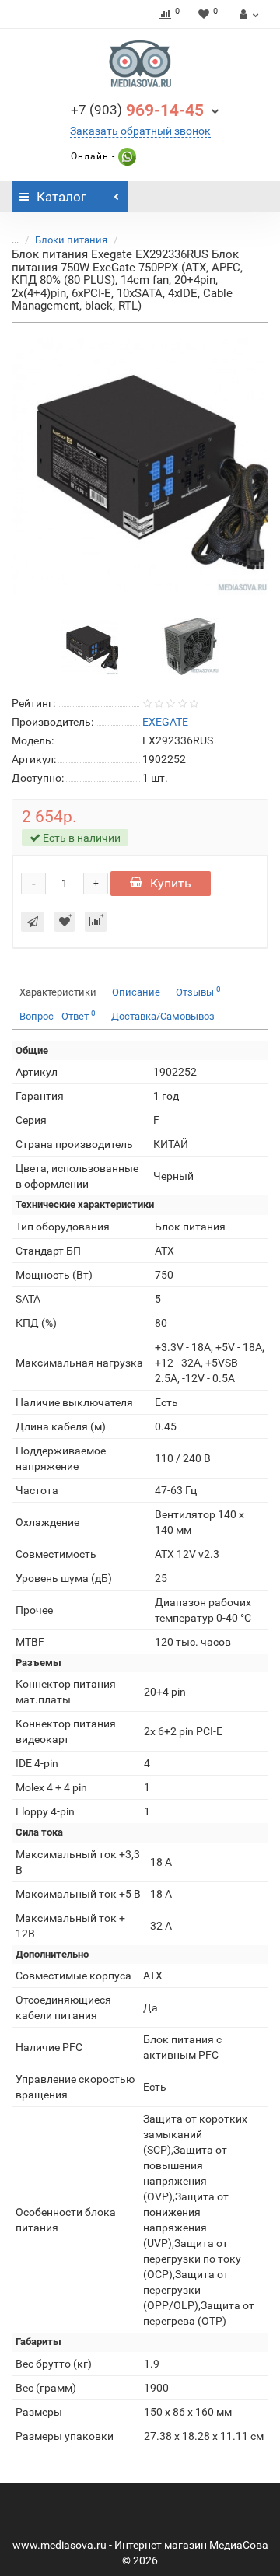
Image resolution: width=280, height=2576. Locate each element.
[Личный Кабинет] (247, 14)
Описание (136, 992)
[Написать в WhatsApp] (126, 156)
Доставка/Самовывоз (163, 1016)
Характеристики (58, 992)
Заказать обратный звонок (140, 131)
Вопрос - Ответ (58, 1015)
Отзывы (198, 991)
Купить (171, 883)
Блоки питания (71, 240)
